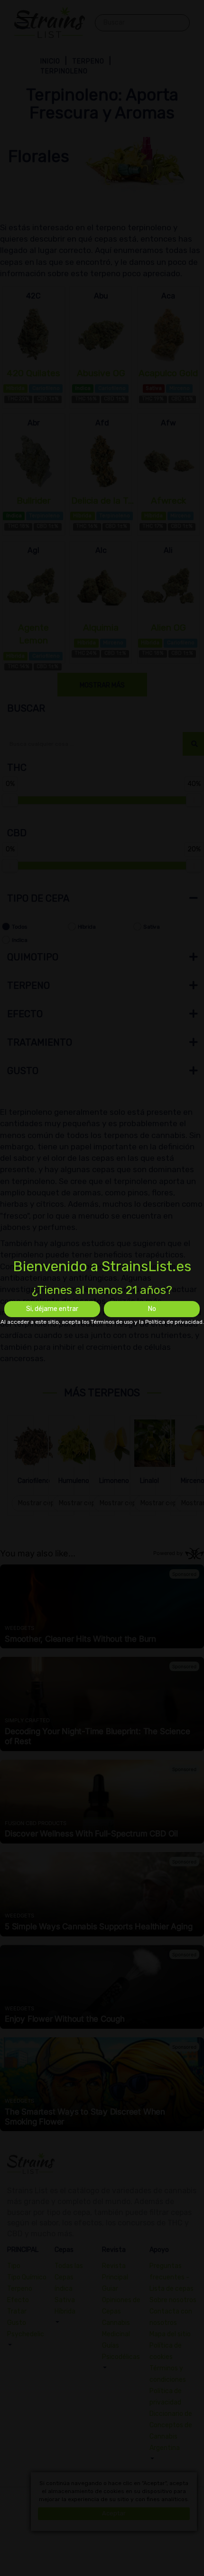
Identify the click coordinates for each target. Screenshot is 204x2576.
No (152, 1309)
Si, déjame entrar (52, 1309)
